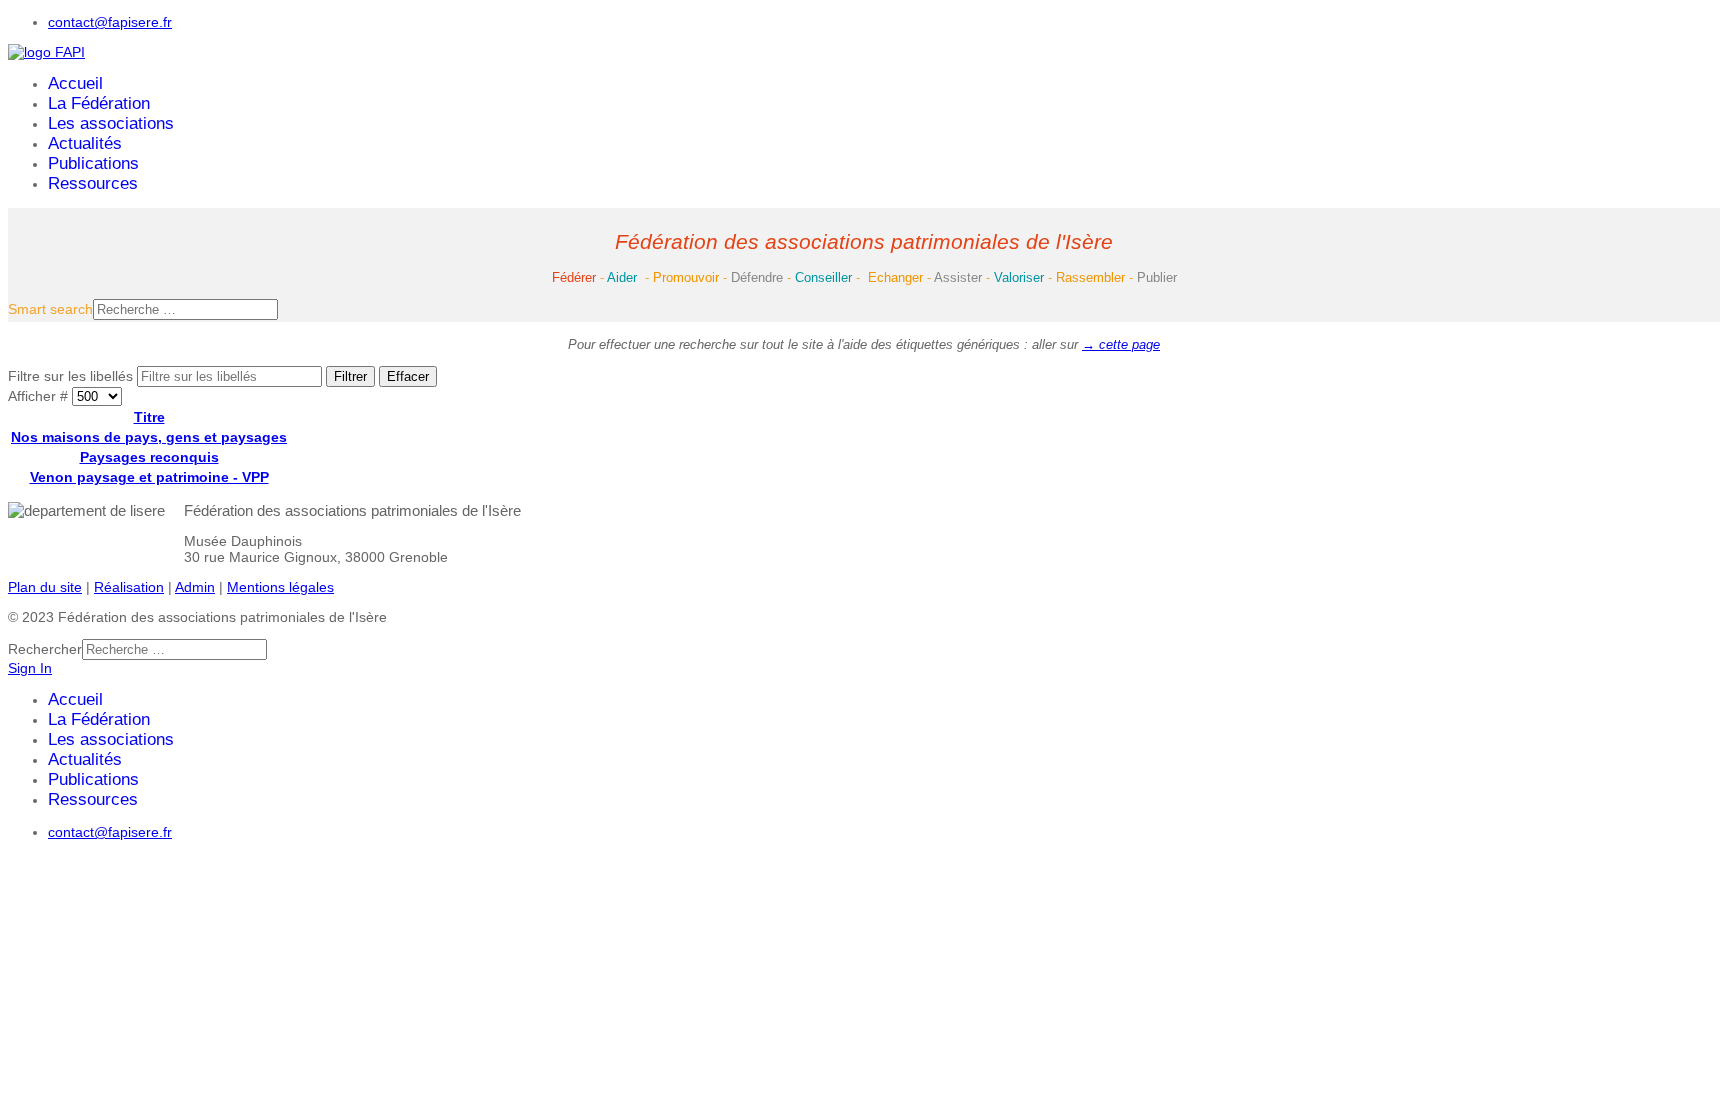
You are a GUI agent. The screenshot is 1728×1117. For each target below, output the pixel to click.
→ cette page (1121, 344)
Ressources (93, 183)
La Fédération (99, 103)
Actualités (85, 143)
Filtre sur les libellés (72, 376)
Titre (149, 417)
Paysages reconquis (149, 457)
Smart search (50, 309)
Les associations (111, 123)
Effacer (408, 376)
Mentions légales (280, 587)
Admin (195, 587)
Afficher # (40, 396)
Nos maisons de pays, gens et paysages (149, 437)
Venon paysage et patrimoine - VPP (149, 477)
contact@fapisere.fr (110, 22)
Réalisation (129, 587)
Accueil (75, 83)
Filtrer (350, 376)
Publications (93, 163)
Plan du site (45, 587)
